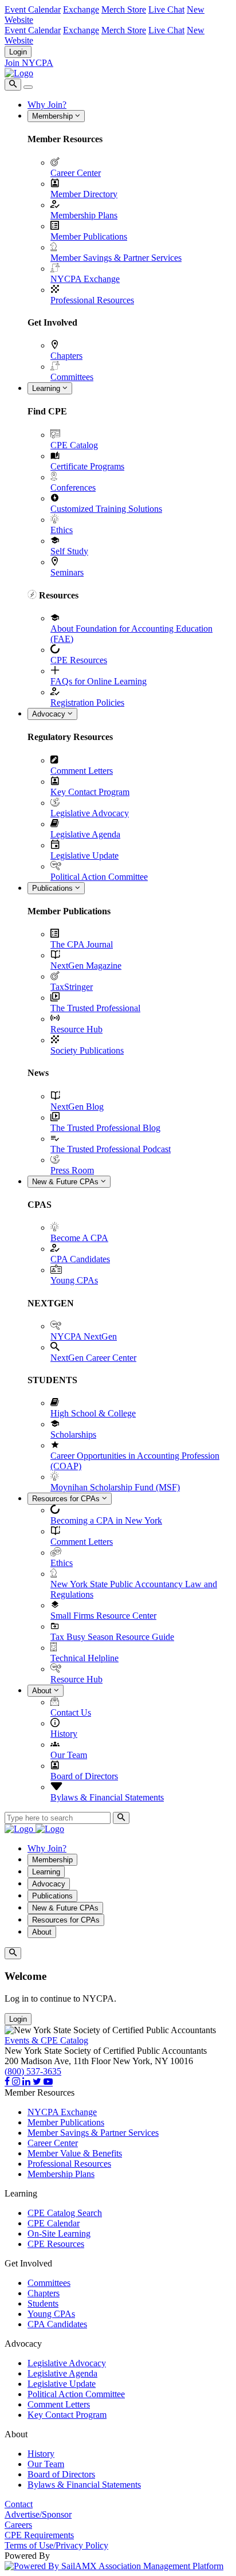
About (43, 1691)
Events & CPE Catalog (46, 2040)
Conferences (73, 488)
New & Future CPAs (66, 1182)
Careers (18, 2525)
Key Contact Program (90, 792)
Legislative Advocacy (90, 813)
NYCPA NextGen (84, 1336)
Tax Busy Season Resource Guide (112, 1637)
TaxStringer (72, 987)
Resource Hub (76, 1029)
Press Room (72, 1170)
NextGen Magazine (86, 966)
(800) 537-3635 (33, 2071)
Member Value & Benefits (75, 2153)
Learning (47, 388)
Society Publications (87, 1050)
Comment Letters (82, 771)
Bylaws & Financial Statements (107, 1797)
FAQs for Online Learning (99, 681)
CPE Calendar (54, 2223)
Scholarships (73, 1434)
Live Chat (166, 9)
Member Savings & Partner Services (116, 258)
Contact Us (71, 1712)
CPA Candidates (80, 1259)
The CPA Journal (82, 944)
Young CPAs (74, 1280)
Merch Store (124, 9)
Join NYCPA (29, 63)
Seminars (67, 572)
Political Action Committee (99, 877)
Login (18, 52)
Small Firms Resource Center (103, 1616)
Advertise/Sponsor (38, 2514)
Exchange (81, 9)
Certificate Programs (87, 466)
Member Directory (84, 194)
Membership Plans (84, 215)
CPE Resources (79, 660)
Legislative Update (84, 856)
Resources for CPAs (67, 1499)
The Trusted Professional (95, 1008)
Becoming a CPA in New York (106, 1520)
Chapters (66, 356)
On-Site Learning (59, 2234)
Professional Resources (92, 300)
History (64, 1734)
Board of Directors (84, 1776)
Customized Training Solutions (106, 509)
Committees (72, 377)
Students (43, 2303)
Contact (19, 2504)
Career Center (76, 173)
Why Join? (47, 105)
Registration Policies (87, 702)
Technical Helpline (84, 1658)
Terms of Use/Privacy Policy (56, 2545)
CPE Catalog (74, 445)
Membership (54, 116)
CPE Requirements (39, 2535)
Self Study (69, 551)
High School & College (93, 1413)
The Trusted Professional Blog (105, 1128)
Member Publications (89, 236)
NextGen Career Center (93, 1358)
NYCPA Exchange (85, 279)
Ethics (62, 530)
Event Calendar (33, 9)
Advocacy (50, 714)
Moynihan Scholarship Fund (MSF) (115, 1487)
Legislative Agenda (85, 834)
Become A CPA (79, 1238)
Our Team (69, 1755)
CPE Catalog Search (65, 2213)
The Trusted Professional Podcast (111, 1149)
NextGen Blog (77, 1107)
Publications (54, 888)
